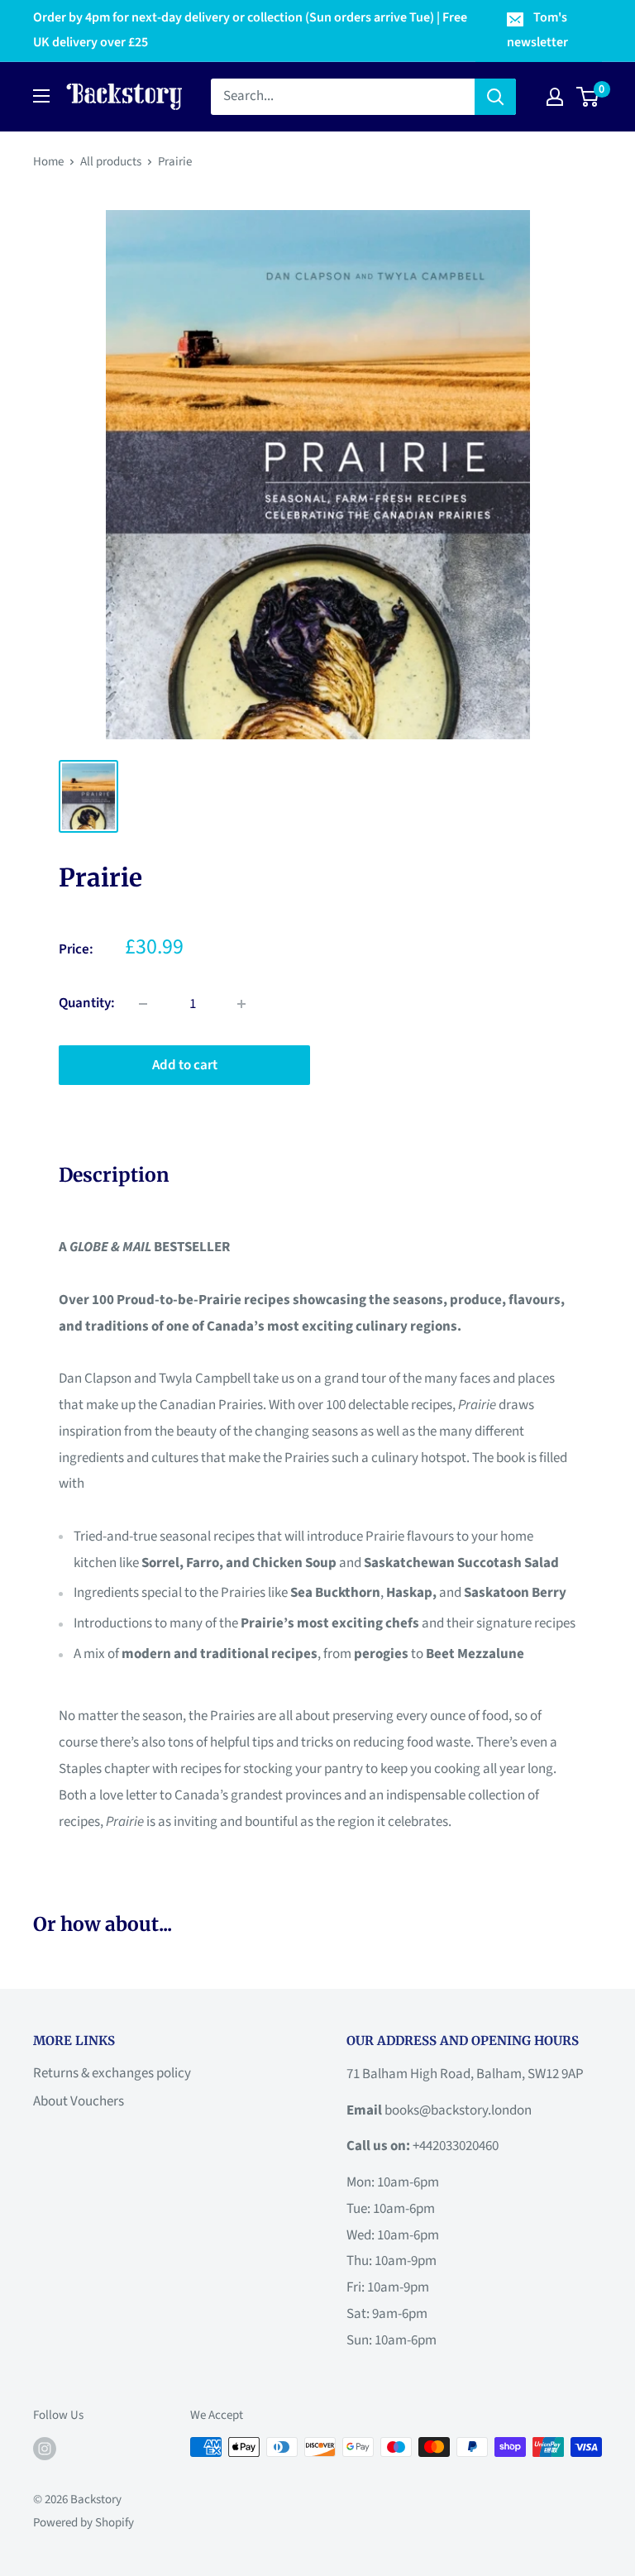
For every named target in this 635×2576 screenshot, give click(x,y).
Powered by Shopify (84, 2523)
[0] (588, 97)
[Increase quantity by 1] (241, 1004)
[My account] (555, 97)
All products (111, 162)
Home (48, 162)
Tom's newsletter (537, 30)
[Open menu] (41, 96)
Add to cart (185, 1065)
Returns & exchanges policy (112, 2073)
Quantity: (87, 1003)
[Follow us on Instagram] (45, 2449)
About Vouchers (79, 2101)
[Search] (495, 97)
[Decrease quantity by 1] (143, 1004)
